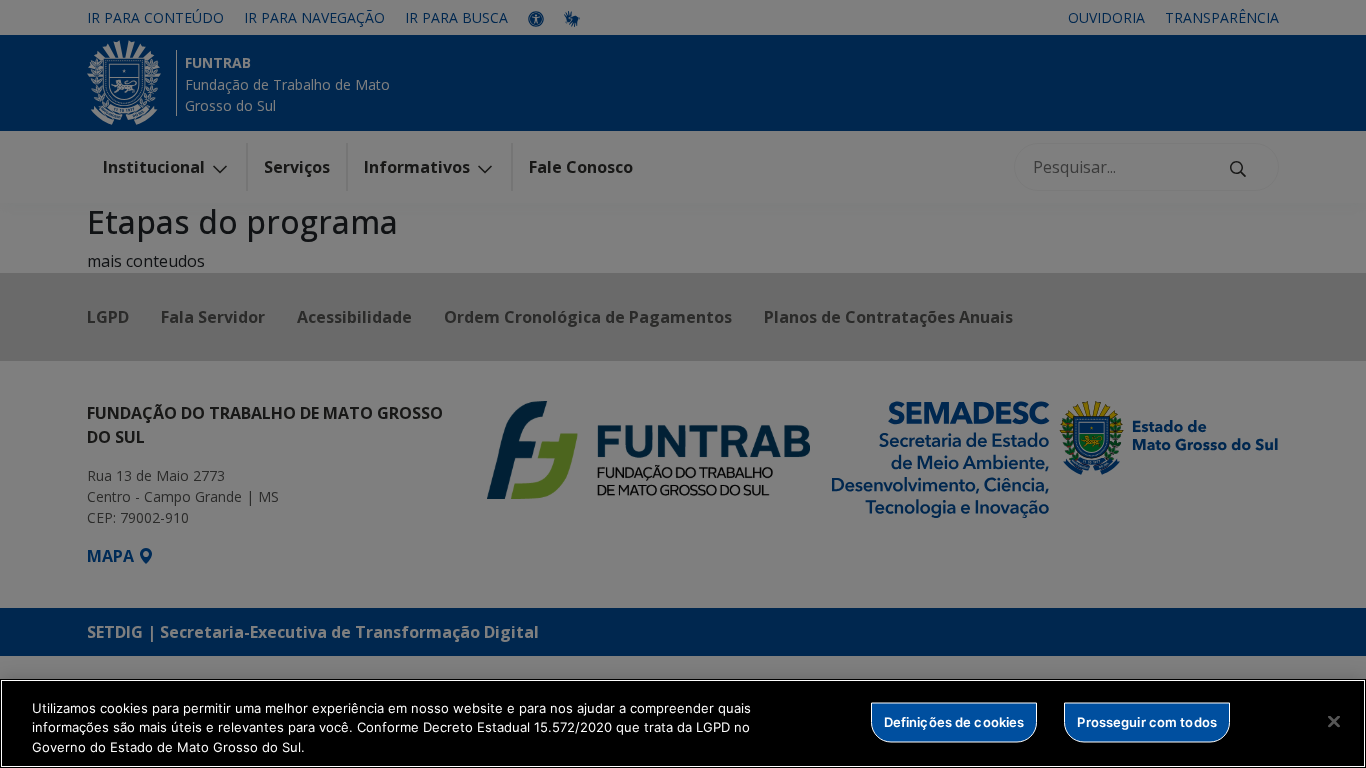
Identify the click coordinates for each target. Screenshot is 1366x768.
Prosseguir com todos (1147, 721)
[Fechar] (1334, 721)
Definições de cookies (954, 721)
